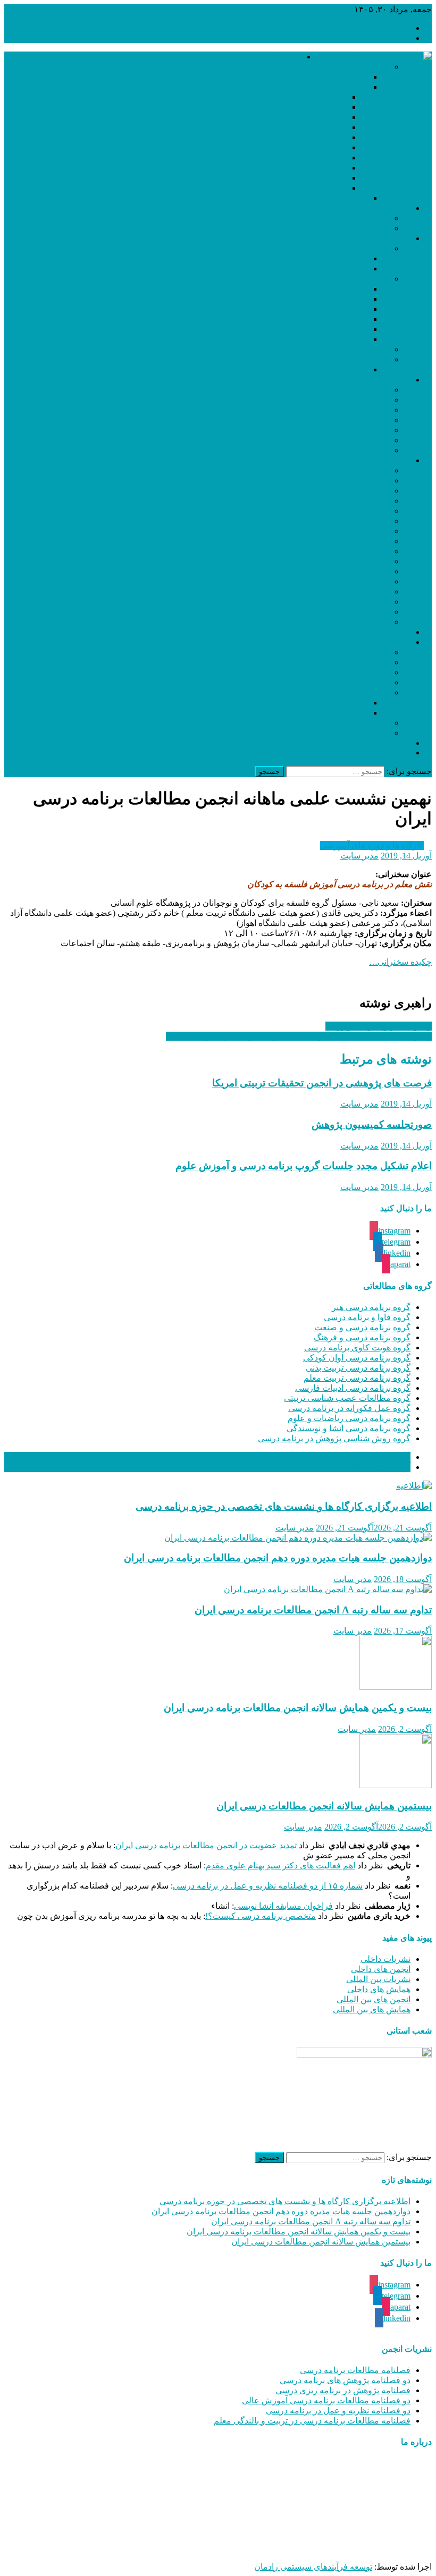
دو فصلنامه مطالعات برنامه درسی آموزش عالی (326, 2400)
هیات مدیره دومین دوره (305, 107)
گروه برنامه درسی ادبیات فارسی (353, 1388)
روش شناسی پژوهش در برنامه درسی (323, 612)
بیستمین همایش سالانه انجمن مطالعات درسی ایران (324, 1806)
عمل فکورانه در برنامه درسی (338, 571)
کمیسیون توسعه (361, 410)
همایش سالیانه (364, 692)
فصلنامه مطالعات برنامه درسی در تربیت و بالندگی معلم (312, 2421)
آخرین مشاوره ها (381, 1467)
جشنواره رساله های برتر (346, 652)
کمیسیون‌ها (391, 380)
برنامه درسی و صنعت (351, 491)
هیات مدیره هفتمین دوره (304, 158)
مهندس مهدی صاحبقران (301, 2548)
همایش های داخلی (379, 1989)
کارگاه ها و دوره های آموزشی (372, 845)
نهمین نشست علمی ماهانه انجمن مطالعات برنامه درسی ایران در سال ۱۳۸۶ (299, 1036)
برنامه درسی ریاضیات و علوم (338, 581)
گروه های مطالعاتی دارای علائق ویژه (303, 309)
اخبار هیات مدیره (360, 218)
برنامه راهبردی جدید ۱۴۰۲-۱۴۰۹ (311, 258)
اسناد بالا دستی (363, 359)
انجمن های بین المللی (374, 1999)
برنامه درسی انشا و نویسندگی (337, 592)
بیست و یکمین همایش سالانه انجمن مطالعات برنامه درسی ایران (298, 1708)
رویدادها (397, 642)
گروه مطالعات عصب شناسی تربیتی (347, 1398)
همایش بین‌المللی (359, 672)
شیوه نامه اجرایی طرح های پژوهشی (304, 339)
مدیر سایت (359, 856)
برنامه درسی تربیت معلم (346, 531)
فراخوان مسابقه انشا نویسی (283, 1906)
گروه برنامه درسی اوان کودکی (357, 1358)
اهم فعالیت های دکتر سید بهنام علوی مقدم (280, 1865)
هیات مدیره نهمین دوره (307, 178)
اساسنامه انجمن (340, 369)
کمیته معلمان (366, 733)
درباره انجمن (279, 57)
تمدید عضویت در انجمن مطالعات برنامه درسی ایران (206, 1845)
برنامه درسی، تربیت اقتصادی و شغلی (324, 602)
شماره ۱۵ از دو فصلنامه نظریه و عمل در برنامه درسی (268, 1886)
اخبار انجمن (391, 208)
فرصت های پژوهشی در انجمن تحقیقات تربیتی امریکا (322, 1083)
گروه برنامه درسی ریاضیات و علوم (349, 1418)
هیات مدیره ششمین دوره (302, 147)
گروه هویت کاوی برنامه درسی (357, 1347)
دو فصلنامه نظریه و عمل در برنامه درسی (338, 2411)
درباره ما (395, 38)
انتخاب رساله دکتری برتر (325, 289)
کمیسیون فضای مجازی (348, 430)
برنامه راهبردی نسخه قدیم (322, 269)
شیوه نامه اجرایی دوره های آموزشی (305, 319)
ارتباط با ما (391, 743)
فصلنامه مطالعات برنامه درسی (355, 2370)
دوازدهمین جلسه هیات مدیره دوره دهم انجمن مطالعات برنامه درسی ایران (278, 1558)
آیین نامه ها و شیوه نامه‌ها (345, 279)
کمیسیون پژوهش (359, 420)
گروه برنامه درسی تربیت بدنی (358, 1368)
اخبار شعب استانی (378, 632)
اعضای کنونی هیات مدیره (324, 77)
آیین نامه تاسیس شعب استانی (316, 299)
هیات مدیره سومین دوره (304, 117)
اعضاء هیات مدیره (357, 67)
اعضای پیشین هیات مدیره (323, 87)
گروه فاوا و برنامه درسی (367, 1317)
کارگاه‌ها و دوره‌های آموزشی (339, 723)
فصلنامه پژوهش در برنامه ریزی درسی (343, 2390)
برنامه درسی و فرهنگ (351, 501)
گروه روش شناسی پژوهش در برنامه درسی (334, 1438)
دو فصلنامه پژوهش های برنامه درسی (345, 2380)
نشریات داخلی (385, 1959)
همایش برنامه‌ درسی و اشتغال (337, 682)
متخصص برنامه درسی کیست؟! (261, 1916)
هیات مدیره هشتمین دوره (302, 168)
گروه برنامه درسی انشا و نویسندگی (349, 1428)
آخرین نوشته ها (384, 1457)
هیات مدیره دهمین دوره (305, 188)
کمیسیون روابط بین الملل (345, 440)
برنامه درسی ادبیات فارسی (341, 541)
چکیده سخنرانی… (400, 962)
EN (405, 753)
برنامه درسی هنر (360, 470)
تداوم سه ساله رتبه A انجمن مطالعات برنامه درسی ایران (313, 1610)
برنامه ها (374, 248)
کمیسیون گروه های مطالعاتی (338, 450)
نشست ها (372, 662)
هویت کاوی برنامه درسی (346, 511)
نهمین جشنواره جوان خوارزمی (379, 1026)
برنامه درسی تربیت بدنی (347, 521)
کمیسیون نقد (367, 390)
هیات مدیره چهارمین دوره (301, 127)
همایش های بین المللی (372, 2009)
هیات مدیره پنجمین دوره (304, 137)
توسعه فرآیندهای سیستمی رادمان (313, 2567)
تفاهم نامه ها (367, 349)
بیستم (358, 703)
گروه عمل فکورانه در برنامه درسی (349, 1408)
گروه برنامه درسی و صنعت (362, 1327)
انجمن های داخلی (381, 1969)
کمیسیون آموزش (359, 400)
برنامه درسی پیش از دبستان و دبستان (323, 622)
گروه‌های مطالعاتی (377, 460)
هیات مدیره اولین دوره (307, 97)
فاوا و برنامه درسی (356, 481)
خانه (403, 28)
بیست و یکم (347, 713)
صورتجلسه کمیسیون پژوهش (372, 1124)
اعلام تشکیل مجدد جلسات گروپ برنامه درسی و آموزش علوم (304, 1166)
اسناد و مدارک (386, 238)
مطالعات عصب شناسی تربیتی (336, 561)
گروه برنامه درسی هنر (371, 1307)
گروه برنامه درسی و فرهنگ (362, 1337)
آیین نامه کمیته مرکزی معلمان (315, 329)
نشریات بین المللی (378, 1979)
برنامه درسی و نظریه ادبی (343, 551)
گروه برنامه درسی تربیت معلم (357, 1378)
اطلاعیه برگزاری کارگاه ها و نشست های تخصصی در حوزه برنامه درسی (284, 1506)
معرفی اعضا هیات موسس (321, 198)
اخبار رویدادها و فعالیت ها (345, 228)
